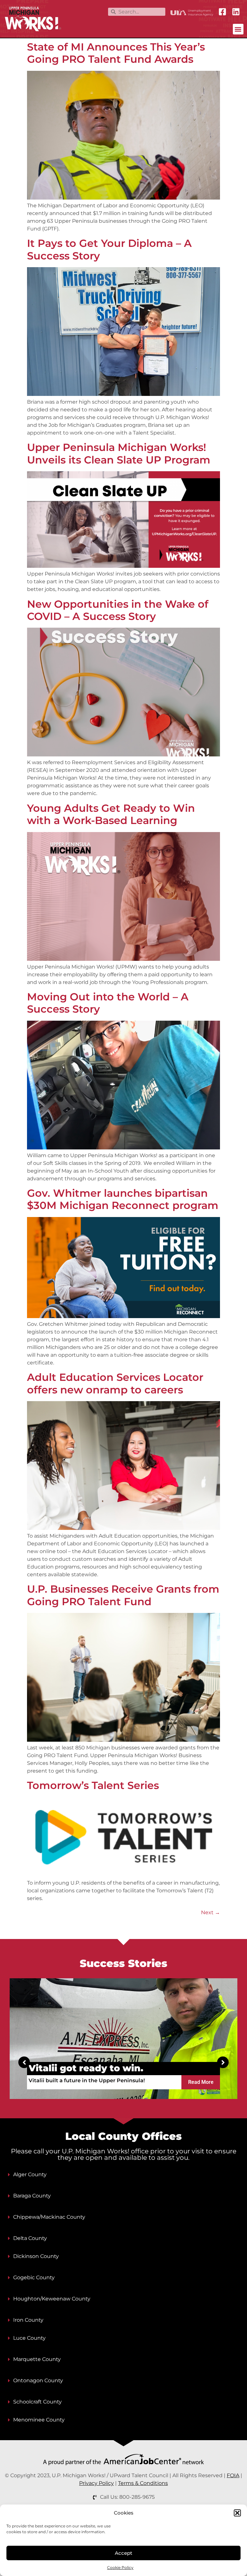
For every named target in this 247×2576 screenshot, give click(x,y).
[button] (237, 2513)
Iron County (28, 2320)
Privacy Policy (96, 2483)
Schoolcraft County (37, 2402)
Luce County (29, 2338)
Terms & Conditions (143, 2483)
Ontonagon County (38, 2380)
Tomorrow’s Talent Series (93, 1785)
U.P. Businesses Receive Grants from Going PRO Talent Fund (123, 1595)
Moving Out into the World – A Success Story (108, 1003)
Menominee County (39, 2420)
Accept (123, 2553)
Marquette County (37, 2359)
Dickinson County (36, 2256)
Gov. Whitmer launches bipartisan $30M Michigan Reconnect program (123, 1199)
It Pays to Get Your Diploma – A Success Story (109, 249)
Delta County (30, 2238)
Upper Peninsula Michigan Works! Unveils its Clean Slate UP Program (119, 453)
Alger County (30, 2174)
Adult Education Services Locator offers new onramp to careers (115, 1383)
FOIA (233, 2475)
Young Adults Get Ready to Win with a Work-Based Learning (111, 814)
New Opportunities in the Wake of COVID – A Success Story (118, 610)
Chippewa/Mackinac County (49, 2217)
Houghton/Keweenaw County (52, 2299)
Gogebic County (34, 2277)
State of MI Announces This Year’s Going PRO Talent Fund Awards (116, 53)
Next (210, 1912)
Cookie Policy (120, 2567)
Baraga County (32, 2196)
